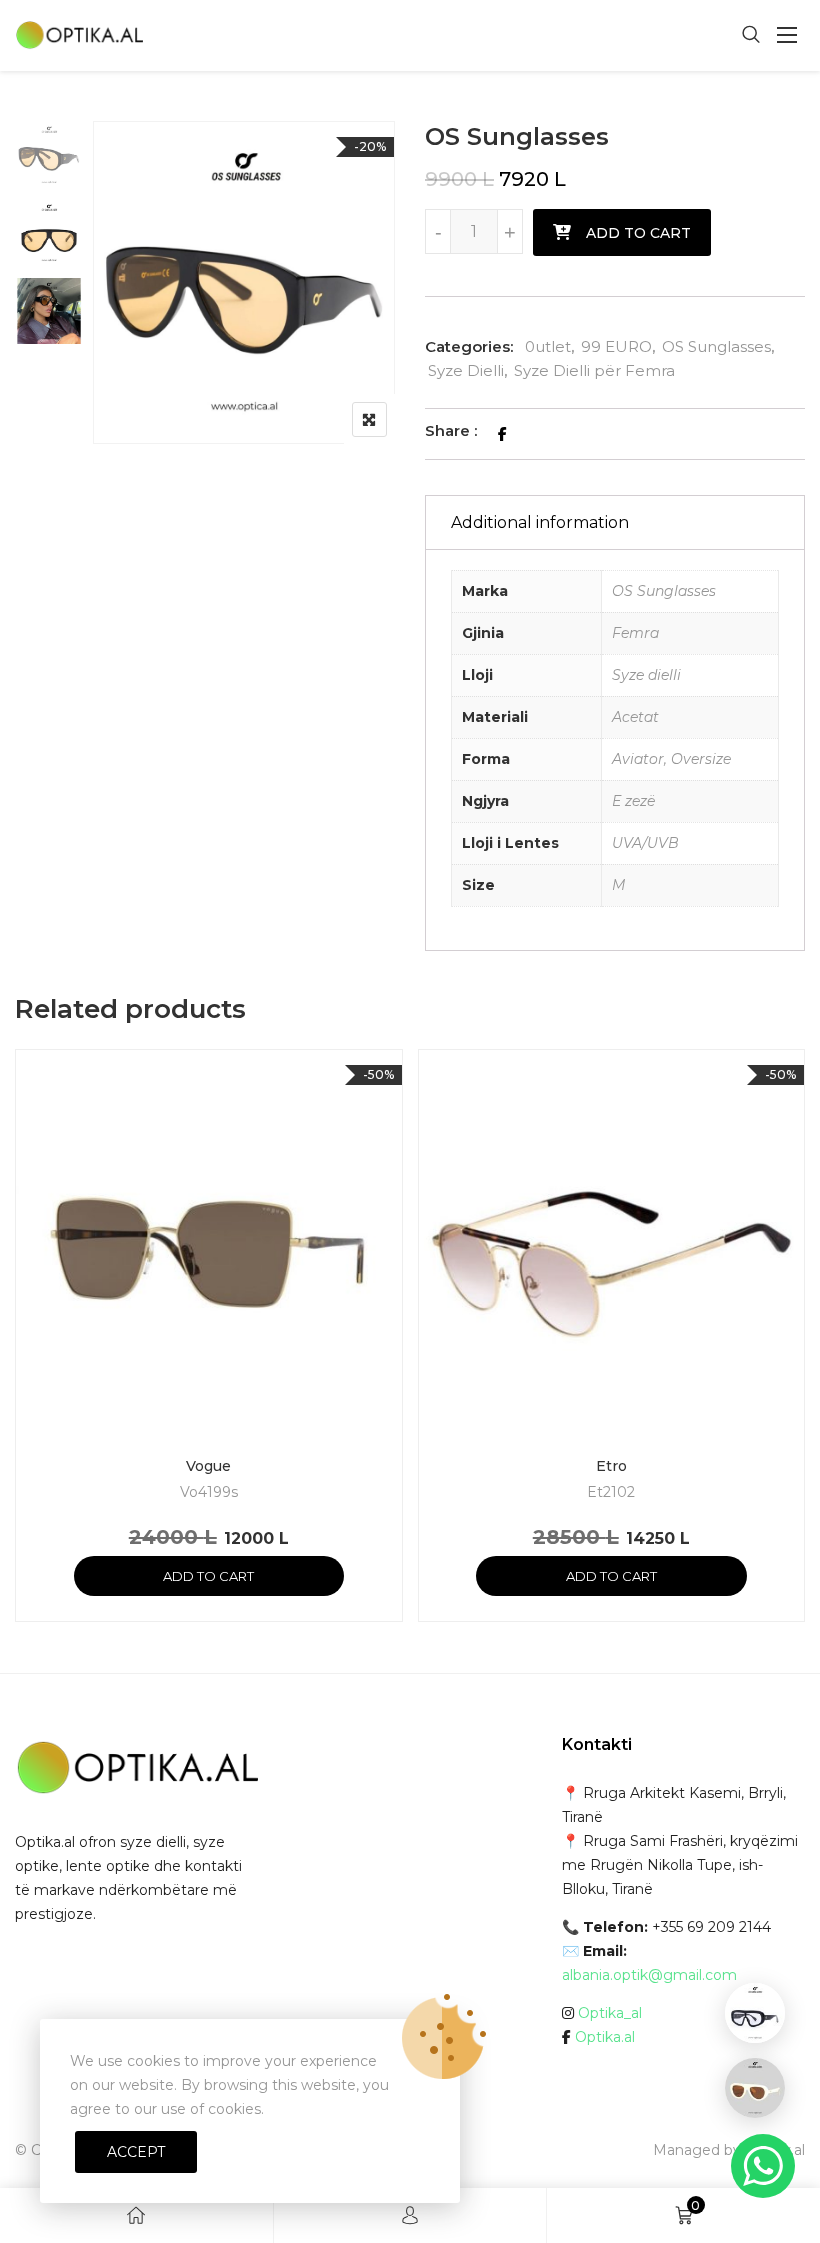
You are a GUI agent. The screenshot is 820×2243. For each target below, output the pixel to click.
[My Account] (410, 2215)
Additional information (540, 522)
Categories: (469, 346)
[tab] (615, 522)
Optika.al (605, 2037)
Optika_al (610, 2013)
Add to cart (638, 233)
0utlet (548, 346)
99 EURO (616, 346)
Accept (136, 2152)
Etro (611, 1466)
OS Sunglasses (716, 346)
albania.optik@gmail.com (649, 1975)
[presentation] (29, 1354)
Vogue (208, 1466)
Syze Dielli (466, 370)
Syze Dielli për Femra (594, 370)
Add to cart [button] (208, 1576)
